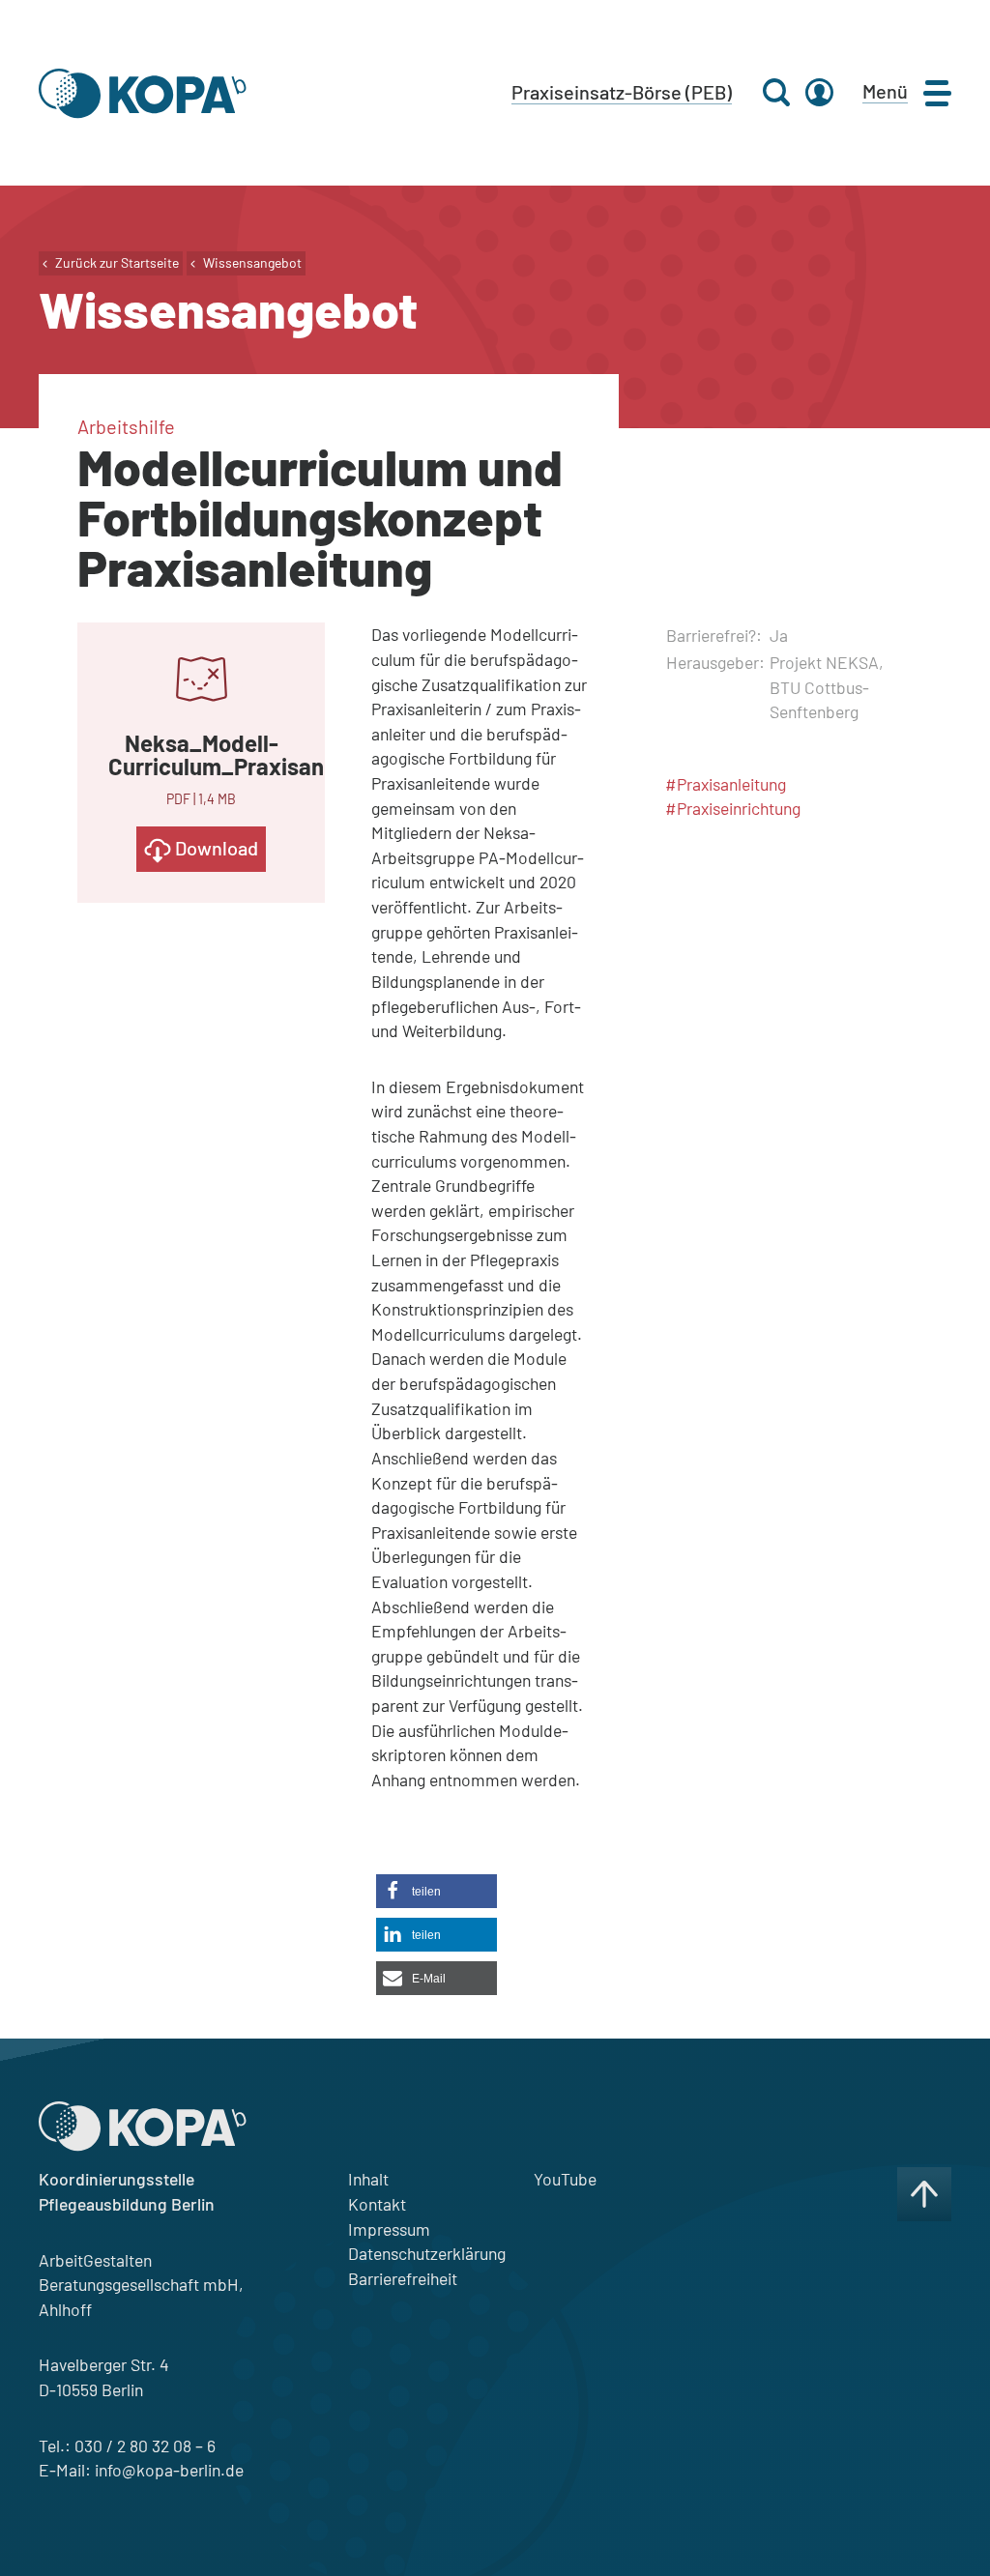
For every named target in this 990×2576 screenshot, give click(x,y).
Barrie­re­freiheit (403, 2278)
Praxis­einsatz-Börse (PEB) (622, 92)
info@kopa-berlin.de (169, 2470)
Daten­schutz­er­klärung (427, 2253)
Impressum (389, 2229)
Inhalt (368, 2179)
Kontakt (377, 2204)
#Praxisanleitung (726, 784)
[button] (437, 1891)
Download (215, 848)
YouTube (565, 2179)
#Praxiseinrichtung (733, 808)
